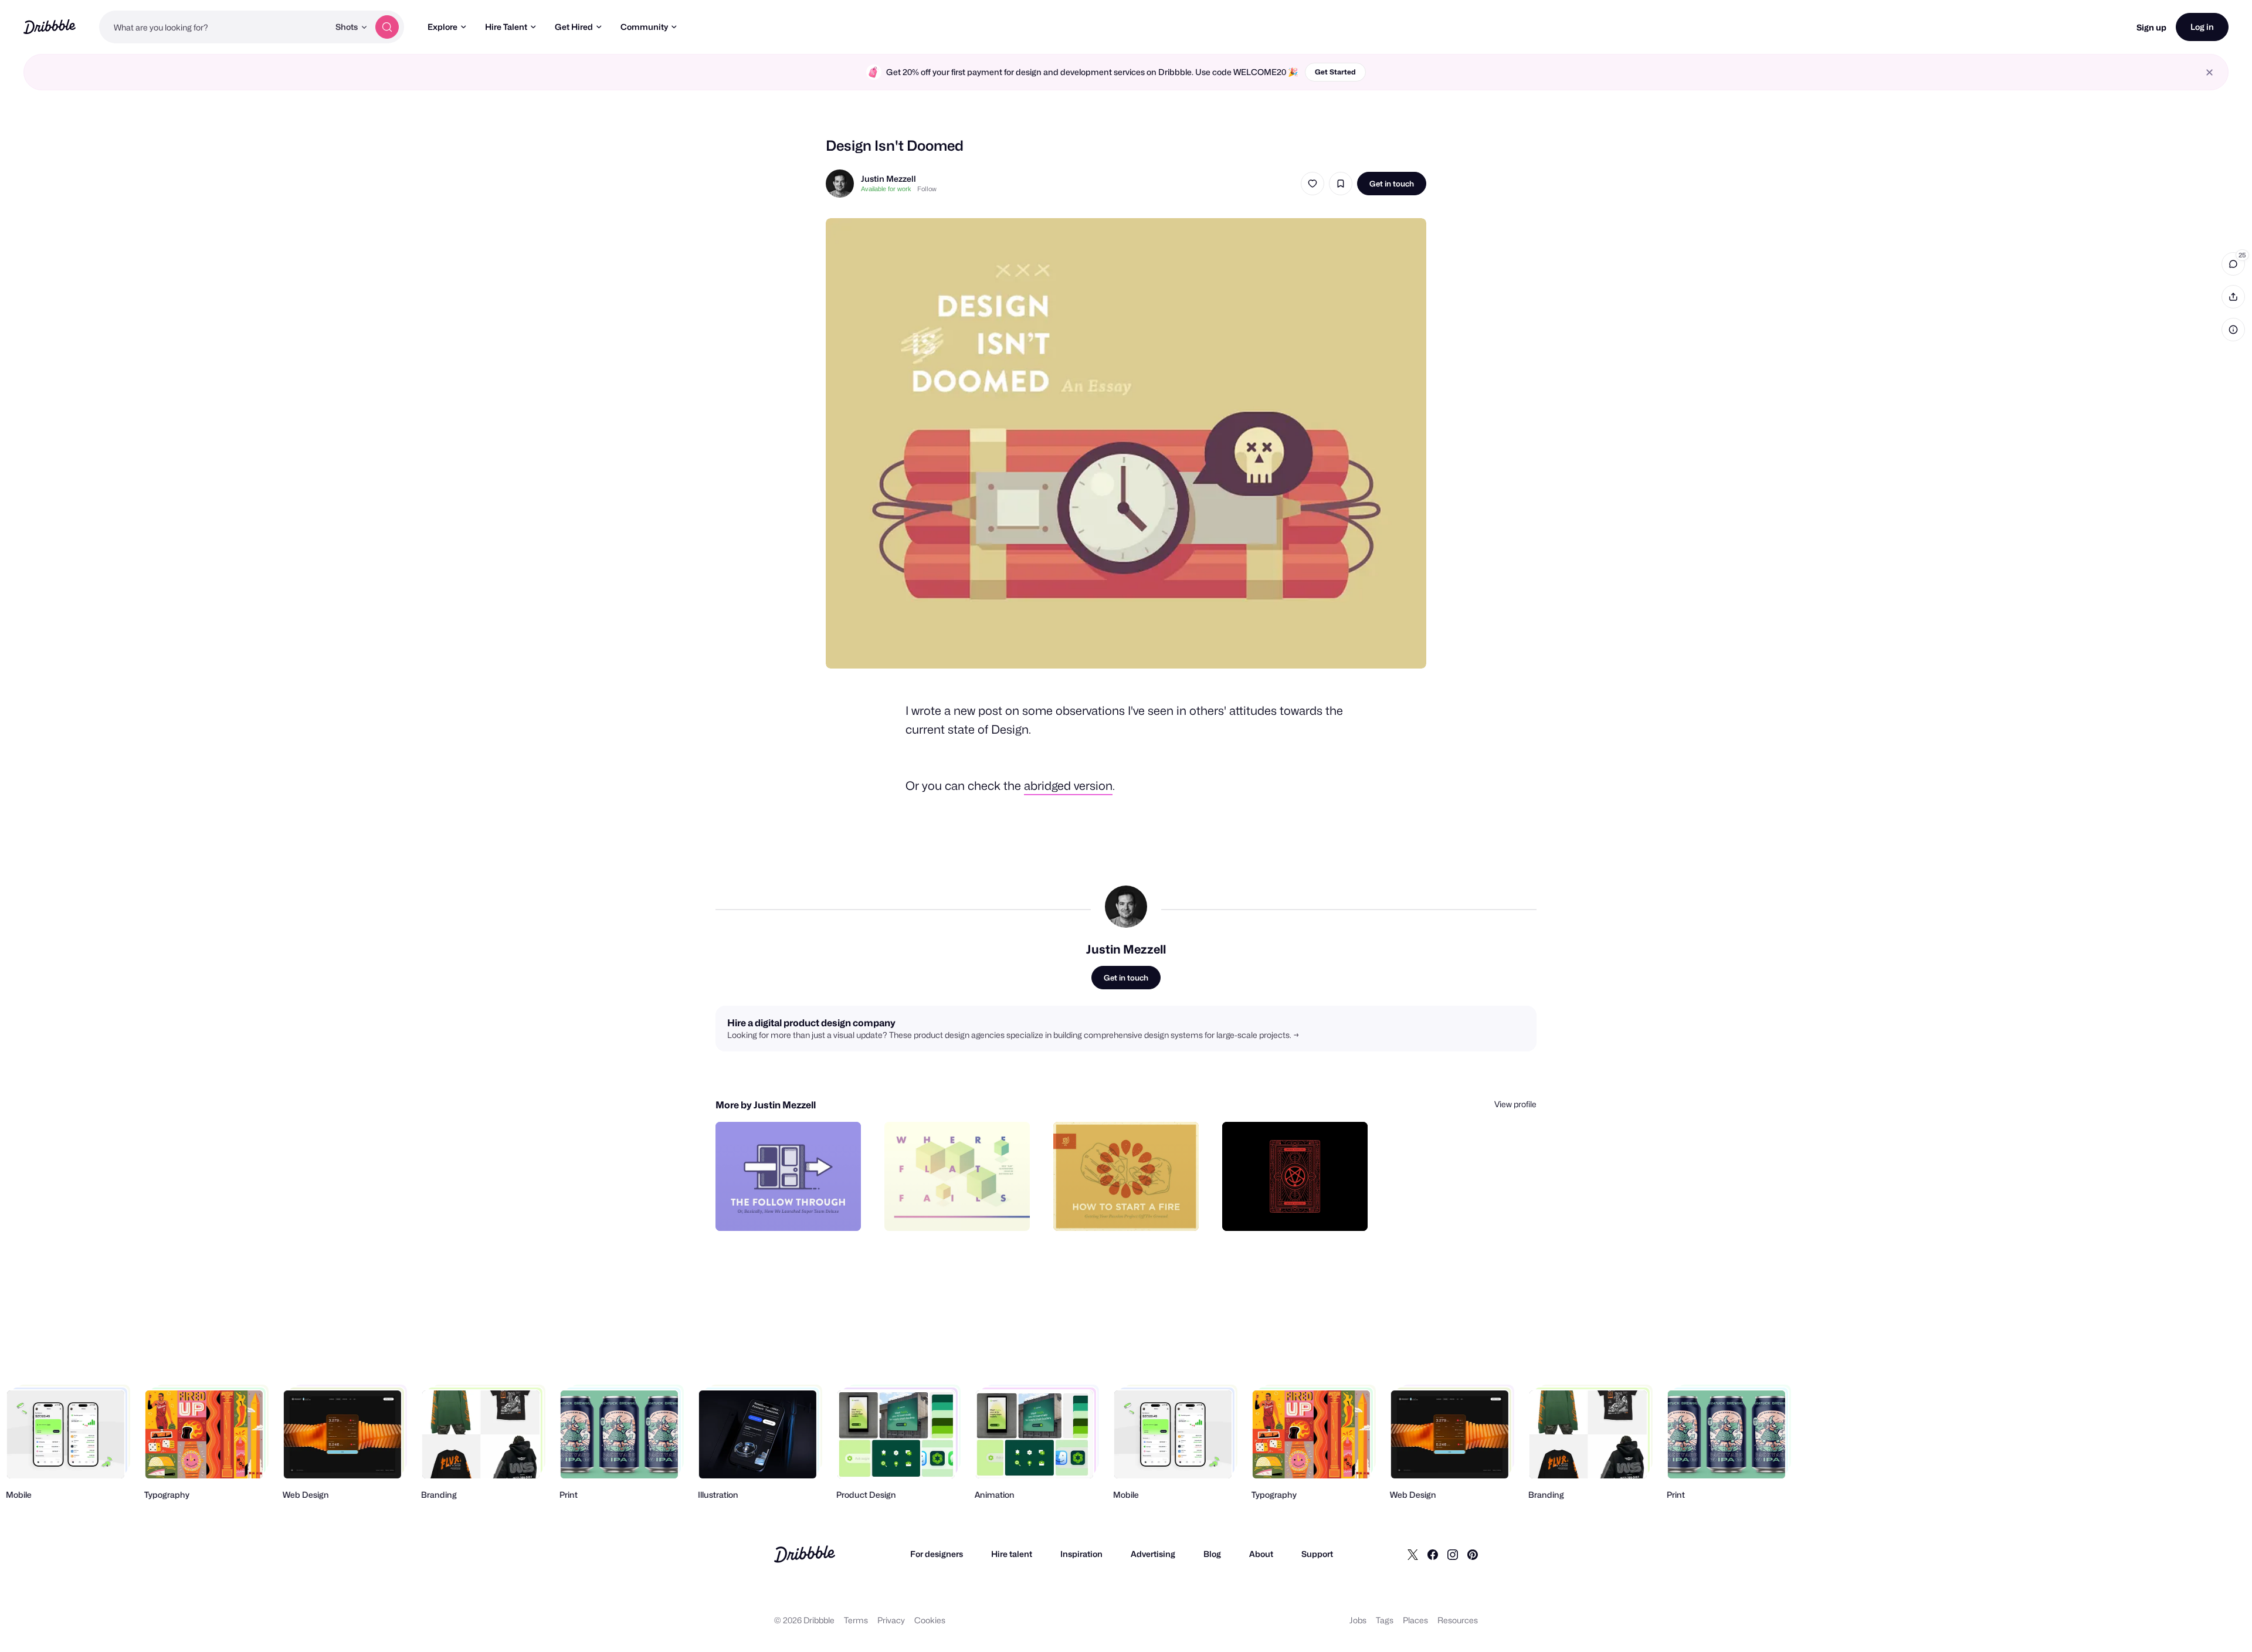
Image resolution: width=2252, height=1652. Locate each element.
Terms (856, 1620)
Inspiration (1081, 1554)
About (1261, 1554)
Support (1317, 1554)
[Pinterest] (1473, 1554)
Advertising (1153, 1554)
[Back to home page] (50, 27)
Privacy (891, 1620)
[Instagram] (1453, 1554)
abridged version (1068, 786)
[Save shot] (1341, 184)
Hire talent (1012, 1554)
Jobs (1358, 1620)
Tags (1385, 1620)
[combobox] (214, 27)
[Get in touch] (792, 1209)
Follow (927, 189)
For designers (937, 1554)
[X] (1413, 1554)
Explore (442, 27)
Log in (2202, 27)
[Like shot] (1312, 184)
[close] (2209, 72)
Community (644, 27)
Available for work (886, 189)
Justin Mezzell (888, 179)
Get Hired (574, 27)
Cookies (930, 1620)
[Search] (387, 27)
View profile (1515, 1104)
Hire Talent (506, 27)
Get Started (1335, 72)
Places (1415, 1620)
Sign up (2151, 27)
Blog (1212, 1554)
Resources (1458, 1620)
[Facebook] (1433, 1554)
